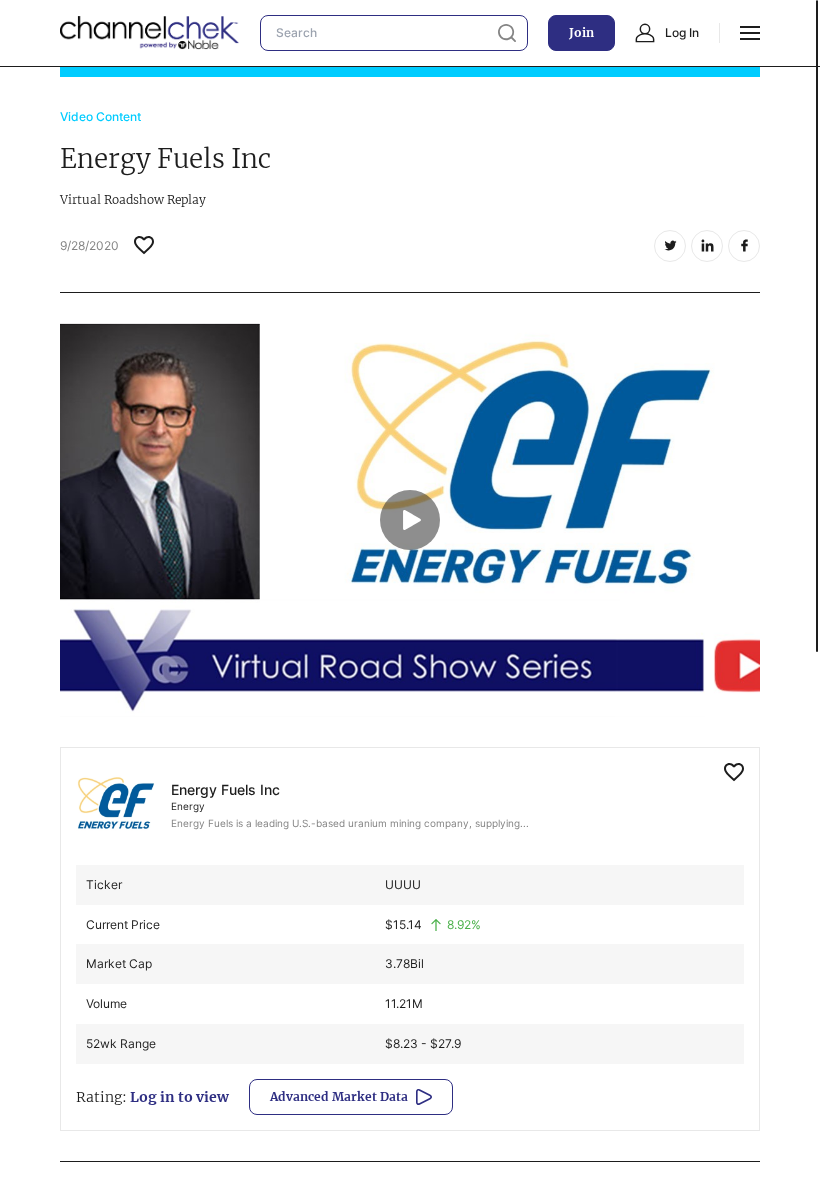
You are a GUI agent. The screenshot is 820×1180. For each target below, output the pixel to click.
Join (581, 32)
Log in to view (179, 1097)
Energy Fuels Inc (225, 789)
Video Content (100, 116)
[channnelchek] (150, 33)
